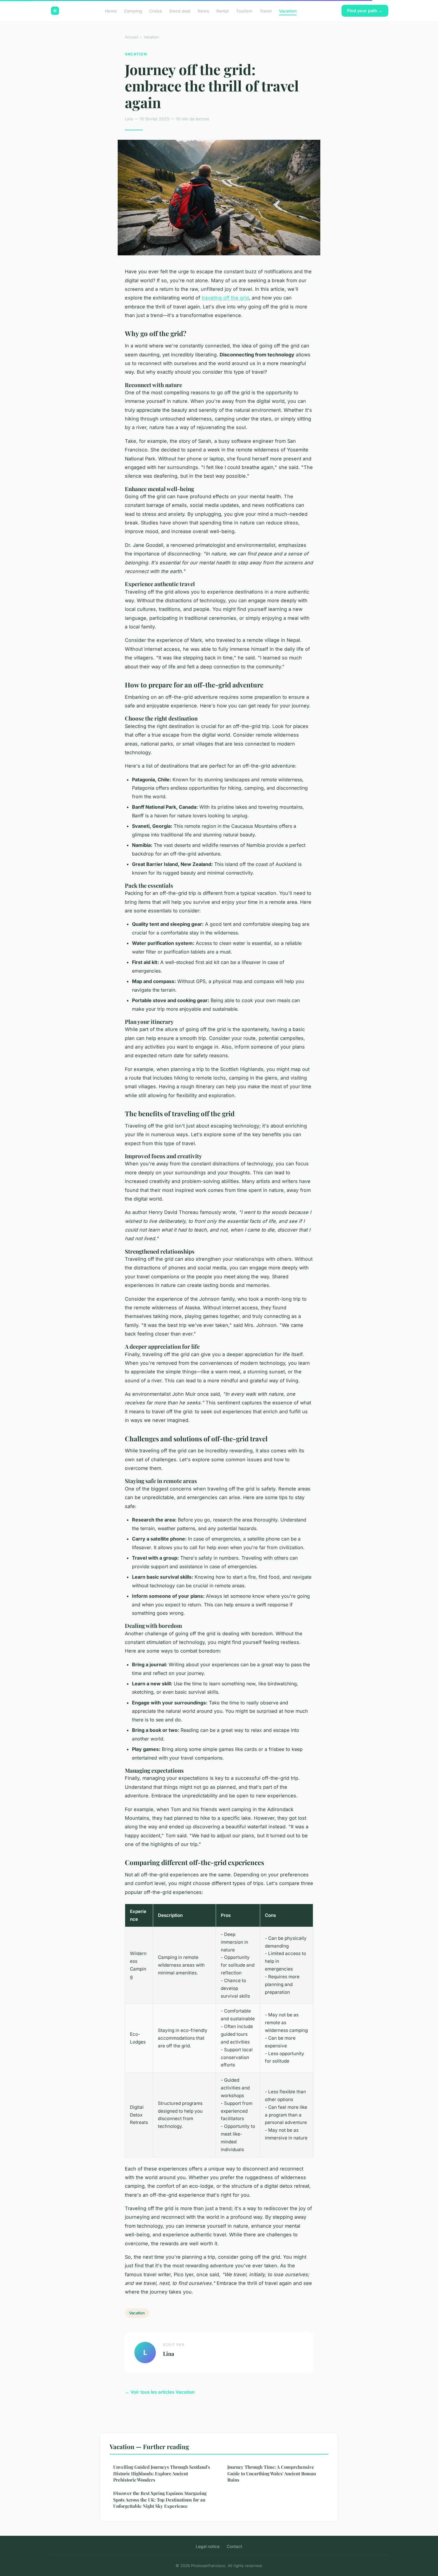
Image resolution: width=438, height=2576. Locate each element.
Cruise (156, 11)
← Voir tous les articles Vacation (160, 2392)
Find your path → (365, 11)
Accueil (132, 37)
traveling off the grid (225, 298)
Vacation (288, 11)
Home (111, 11)
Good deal (180, 11)
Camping (133, 11)
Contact (234, 2546)
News (203, 11)
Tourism (244, 11)
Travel (266, 11)
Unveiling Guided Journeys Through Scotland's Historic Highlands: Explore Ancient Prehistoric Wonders (162, 2473)
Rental (223, 11)
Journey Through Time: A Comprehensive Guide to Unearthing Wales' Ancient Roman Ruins (272, 2473)
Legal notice (208, 2546)
